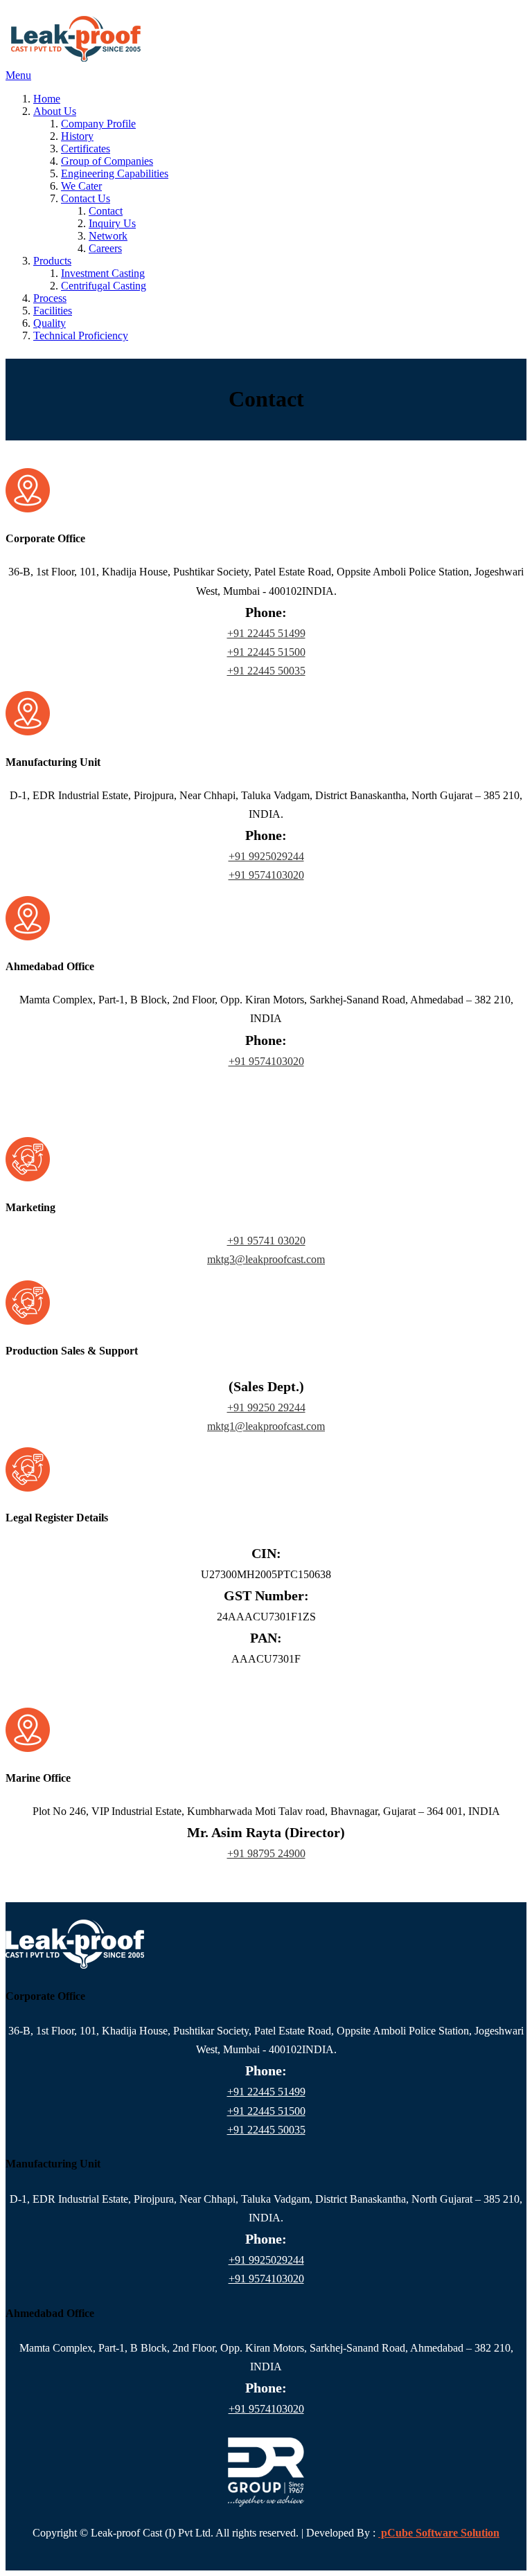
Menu (18, 75)
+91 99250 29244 (266, 1407)
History (77, 136)
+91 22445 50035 (266, 671)
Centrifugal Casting (104, 286)
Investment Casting (103, 273)
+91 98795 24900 (266, 1853)
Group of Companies (107, 161)
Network (108, 236)
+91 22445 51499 (266, 633)
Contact (106, 211)
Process (50, 298)
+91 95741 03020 (266, 1241)
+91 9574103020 (266, 875)
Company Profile (98, 124)
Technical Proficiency (81, 336)
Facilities (53, 311)
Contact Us (86, 198)
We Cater (81, 186)
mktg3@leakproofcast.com (266, 1259)
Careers (105, 248)
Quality (50, 323)
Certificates (86, 149)
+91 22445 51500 (266, 652)
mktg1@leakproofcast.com (266, 1426)
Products (52, 261)
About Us (55, 111)
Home (47, 99)
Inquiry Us (112, 223)
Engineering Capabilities (115, 173)
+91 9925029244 (266, 856)
